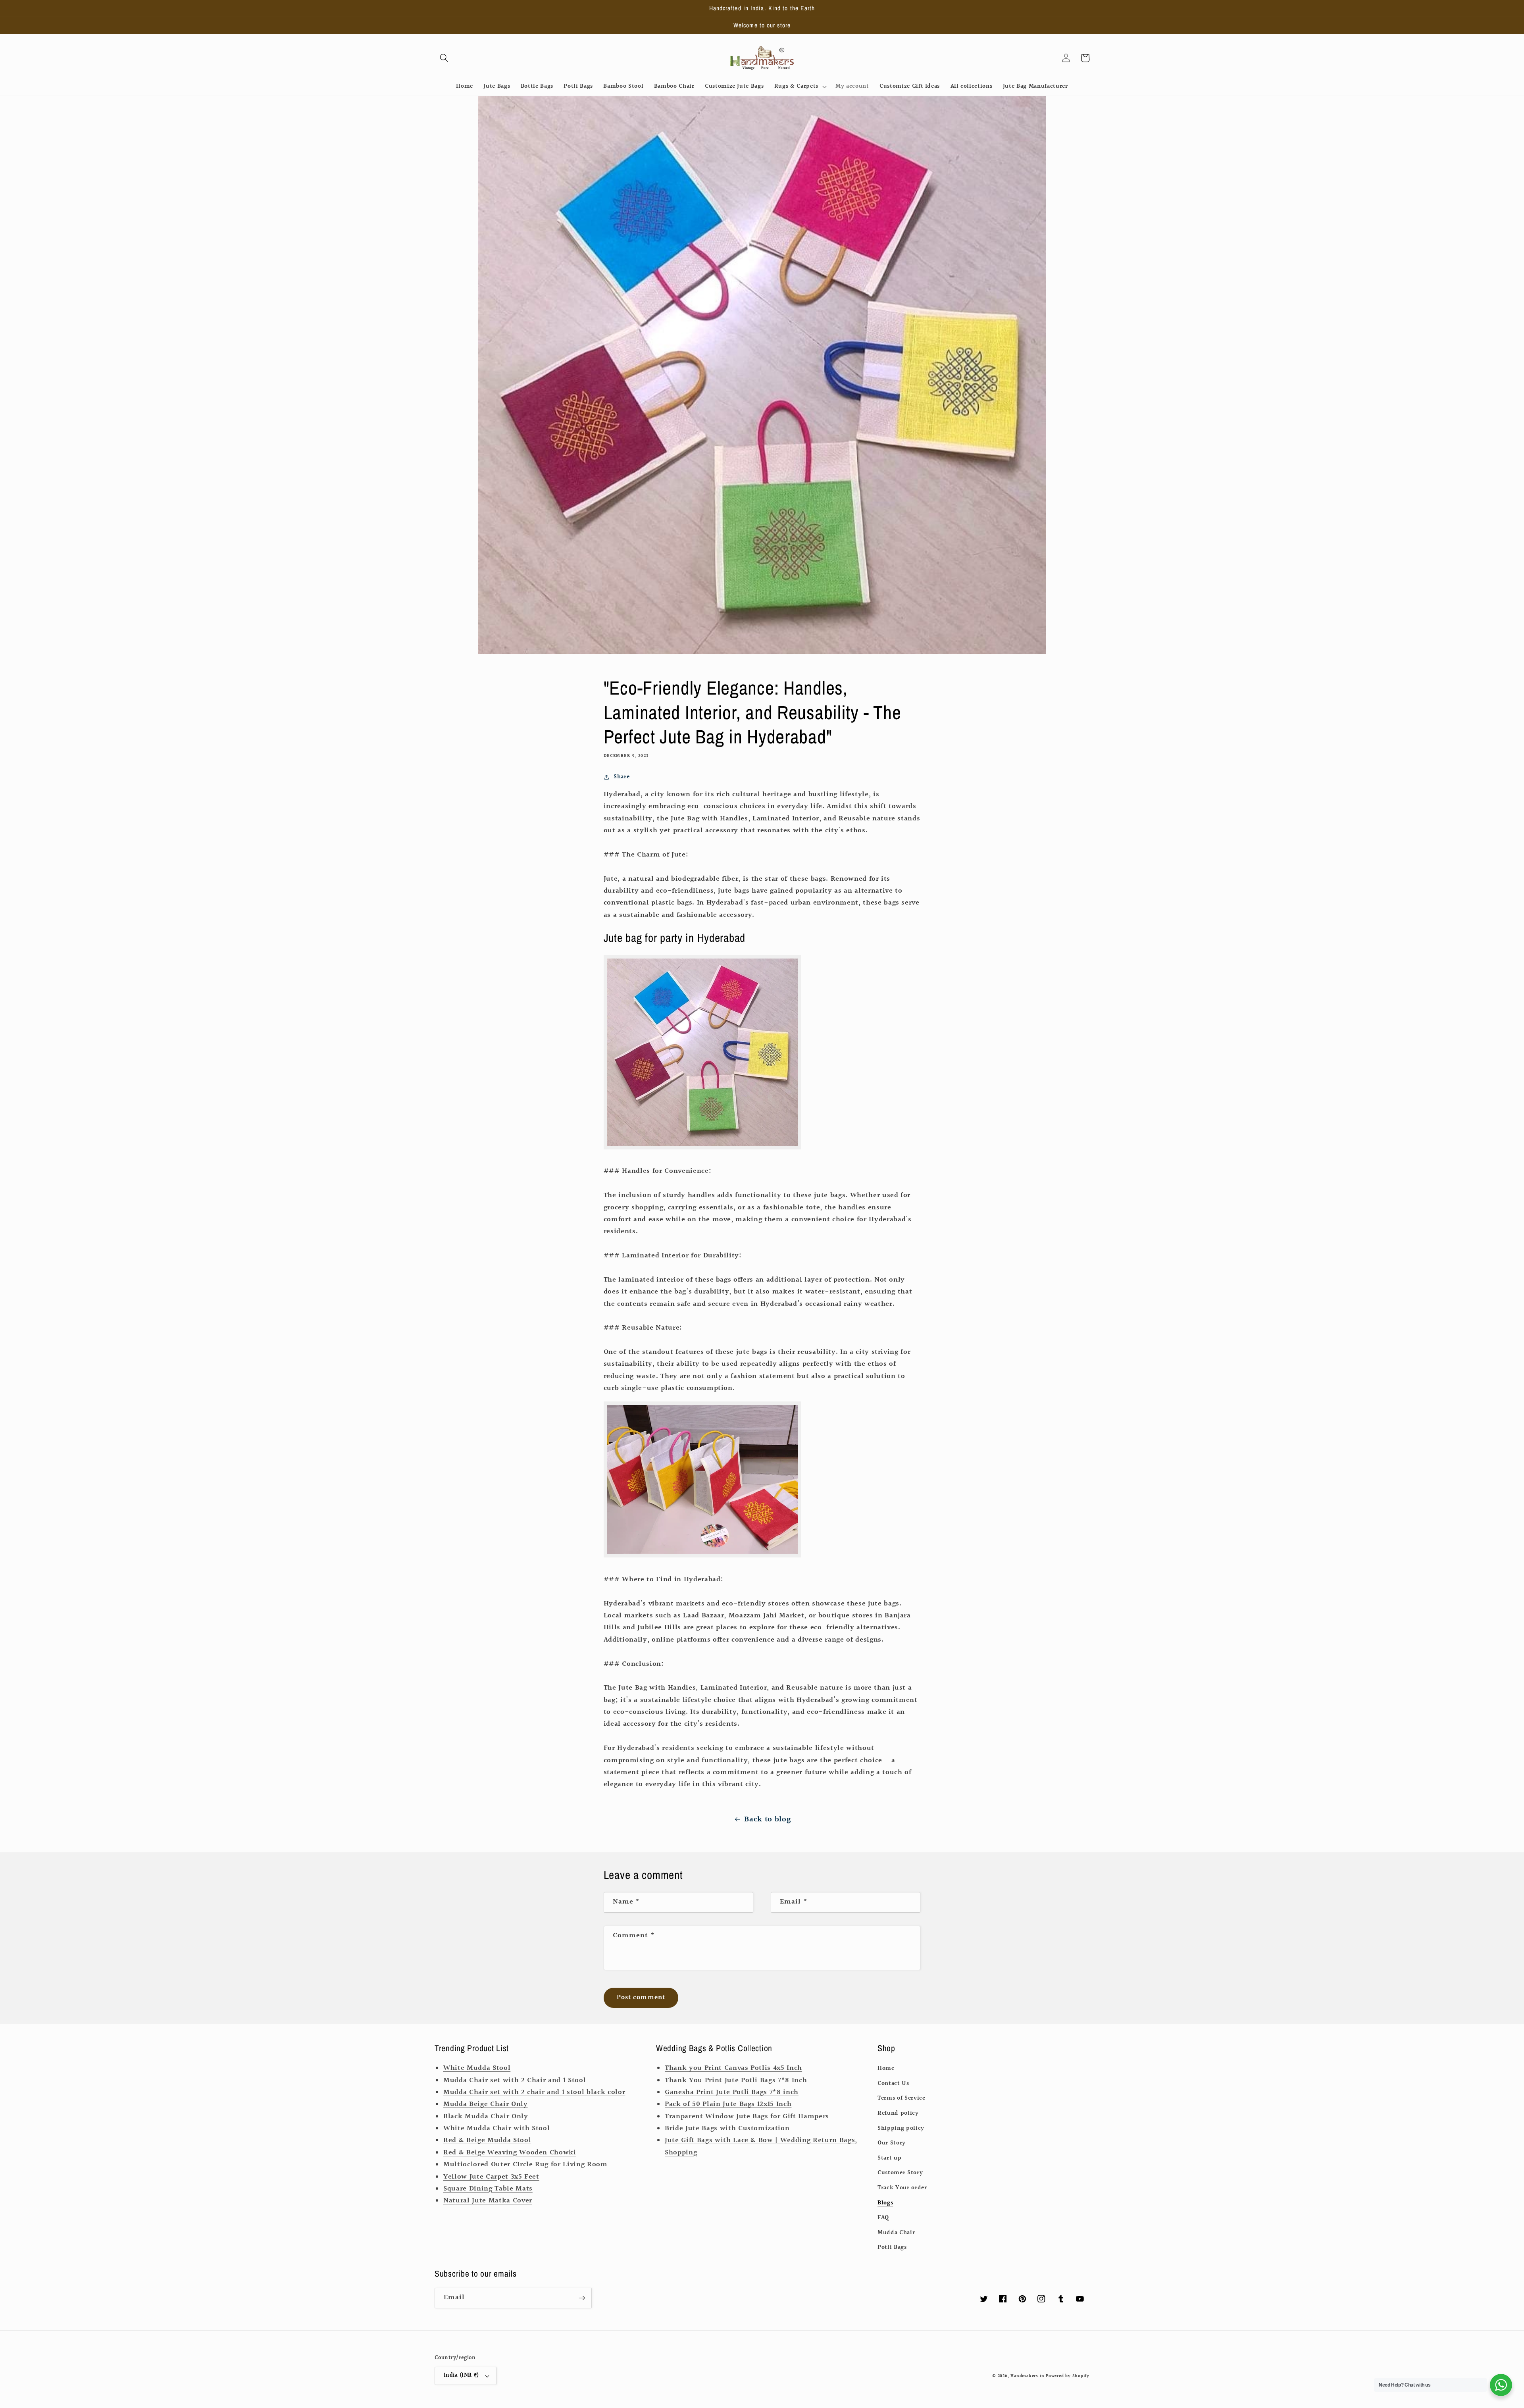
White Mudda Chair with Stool (496, 2129)
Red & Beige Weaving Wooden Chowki (510, 2153)
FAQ (883, 2217)
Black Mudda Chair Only (486, 2117)
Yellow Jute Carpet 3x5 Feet (491, 2177)
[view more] (702, 1147)
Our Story (892, 2143)
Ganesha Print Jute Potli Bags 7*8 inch (732, 2092)
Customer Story (900, 2173)
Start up (889, 2158)
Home (886, 2068)
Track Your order (902, 2188)
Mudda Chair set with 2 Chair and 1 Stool (515, 2081)
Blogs (885, 2203)
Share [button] (622, 777)
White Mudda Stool (477, 2068)
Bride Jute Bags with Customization (727, 2129)
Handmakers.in (1027, 2376)
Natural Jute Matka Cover (488, 2201)
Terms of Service (902, 2098)
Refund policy (898, 2113)
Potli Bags (892, 2247)
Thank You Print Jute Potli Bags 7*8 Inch (736, 2081)
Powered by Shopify (1068, 2376)
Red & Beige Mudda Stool (487, 2140)
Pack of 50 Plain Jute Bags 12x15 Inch (728, 2104)
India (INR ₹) (461, 2375)
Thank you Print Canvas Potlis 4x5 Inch (733, 2068)
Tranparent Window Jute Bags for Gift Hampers (747, 2117)
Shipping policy (901, 2128)
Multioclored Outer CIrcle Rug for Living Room (525, 2165)
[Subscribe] (582, 2298)
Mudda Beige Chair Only (486, 2104)
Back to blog (767, 1819)
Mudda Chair (896, 2233)
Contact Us (893, 2083)
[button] (444, 58)
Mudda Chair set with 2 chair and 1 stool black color (534, 2092)
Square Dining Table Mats (488, 2189)
